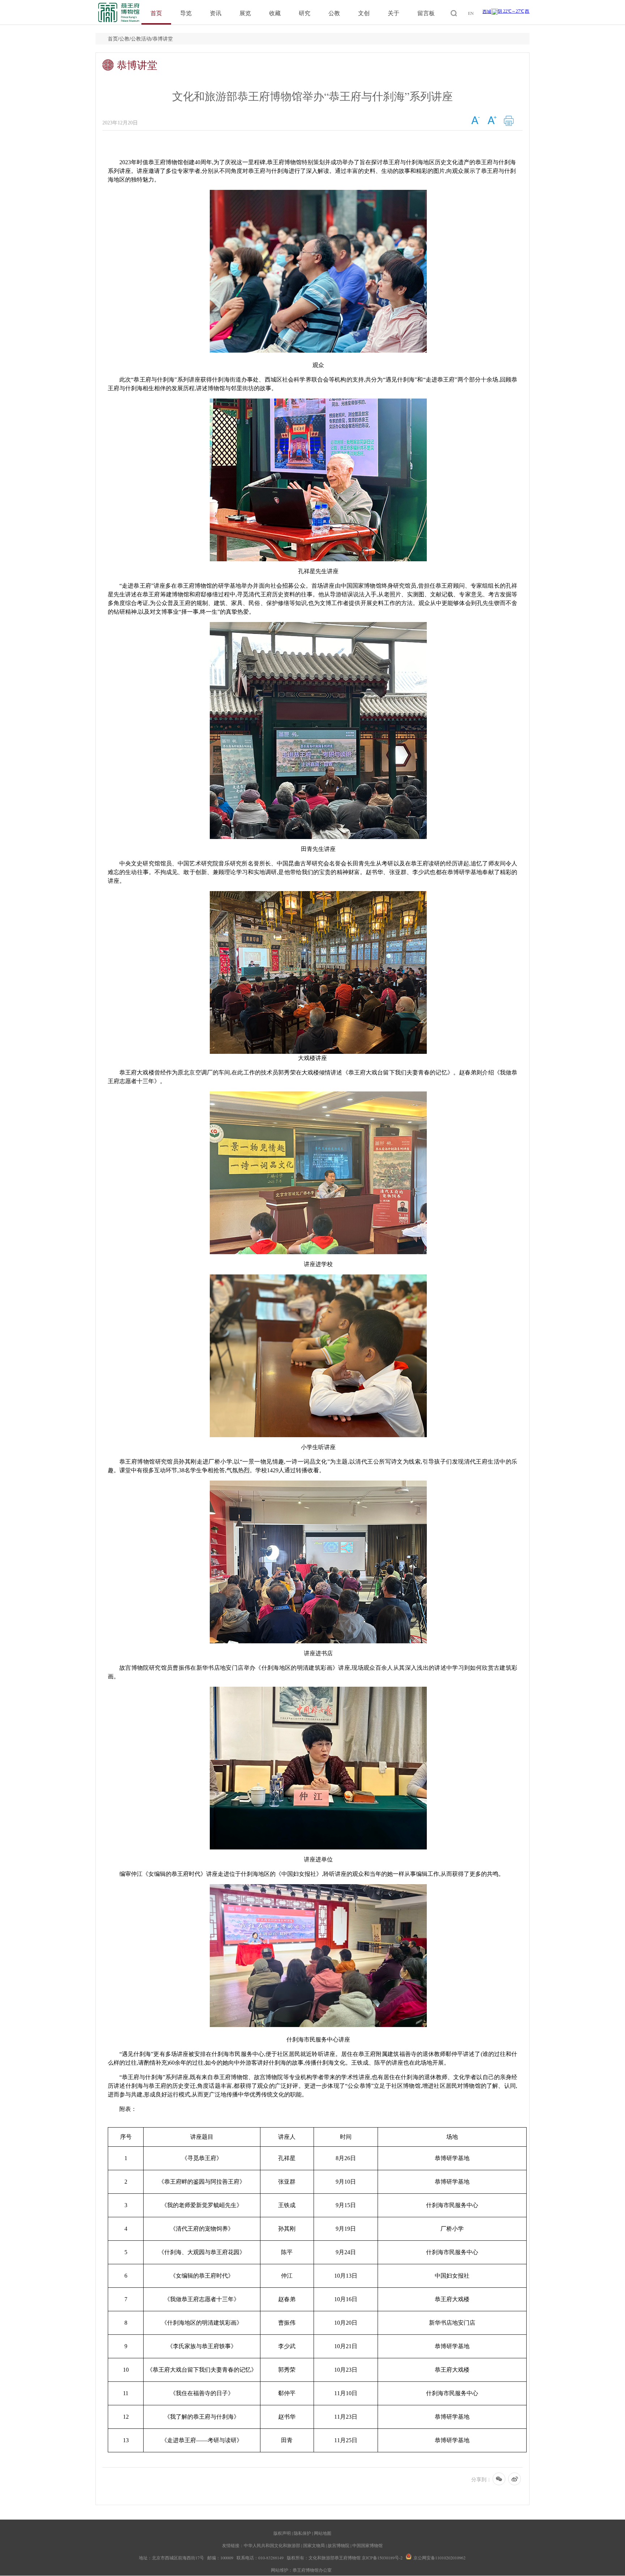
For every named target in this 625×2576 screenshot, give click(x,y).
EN (471, 13)
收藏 (275, 13)
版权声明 (282, 2533)
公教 (334, 13)
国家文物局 (314, 2545)
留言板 (426, 13)
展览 (245, 13)
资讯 (216, 13)
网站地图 (323, 2533)
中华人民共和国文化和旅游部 (272, 2545)
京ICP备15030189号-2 (382, 2558)
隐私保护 (302, 2533)
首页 (156, 13)
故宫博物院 (339, 2545)
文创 (364, 13)
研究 (305, 13)
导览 (186, 13)
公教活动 (141, 39)
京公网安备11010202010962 (439, 2558)
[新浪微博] (515, 2480)
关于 (394, 13)
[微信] (499, 2480)
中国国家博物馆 (367, 2545)
